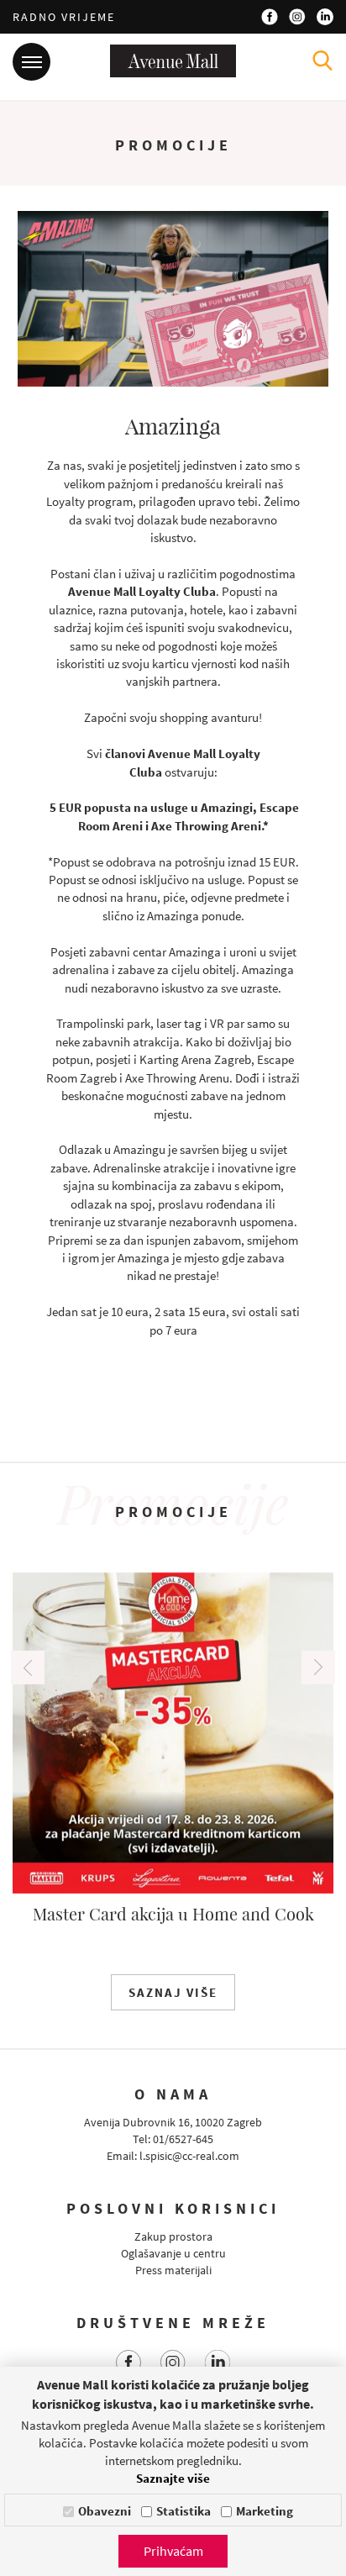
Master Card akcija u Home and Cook (173, 1913)
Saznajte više (173, 2478)
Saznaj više (173, 1992)
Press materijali (173, 2270)
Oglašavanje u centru (173, 2253)
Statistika (183, 2511)
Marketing (265, 2511)
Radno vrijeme (64, 17)
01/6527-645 (183, 2139)
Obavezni (105, 2511)
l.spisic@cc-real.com (189, 2156)
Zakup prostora (173, 2236)
